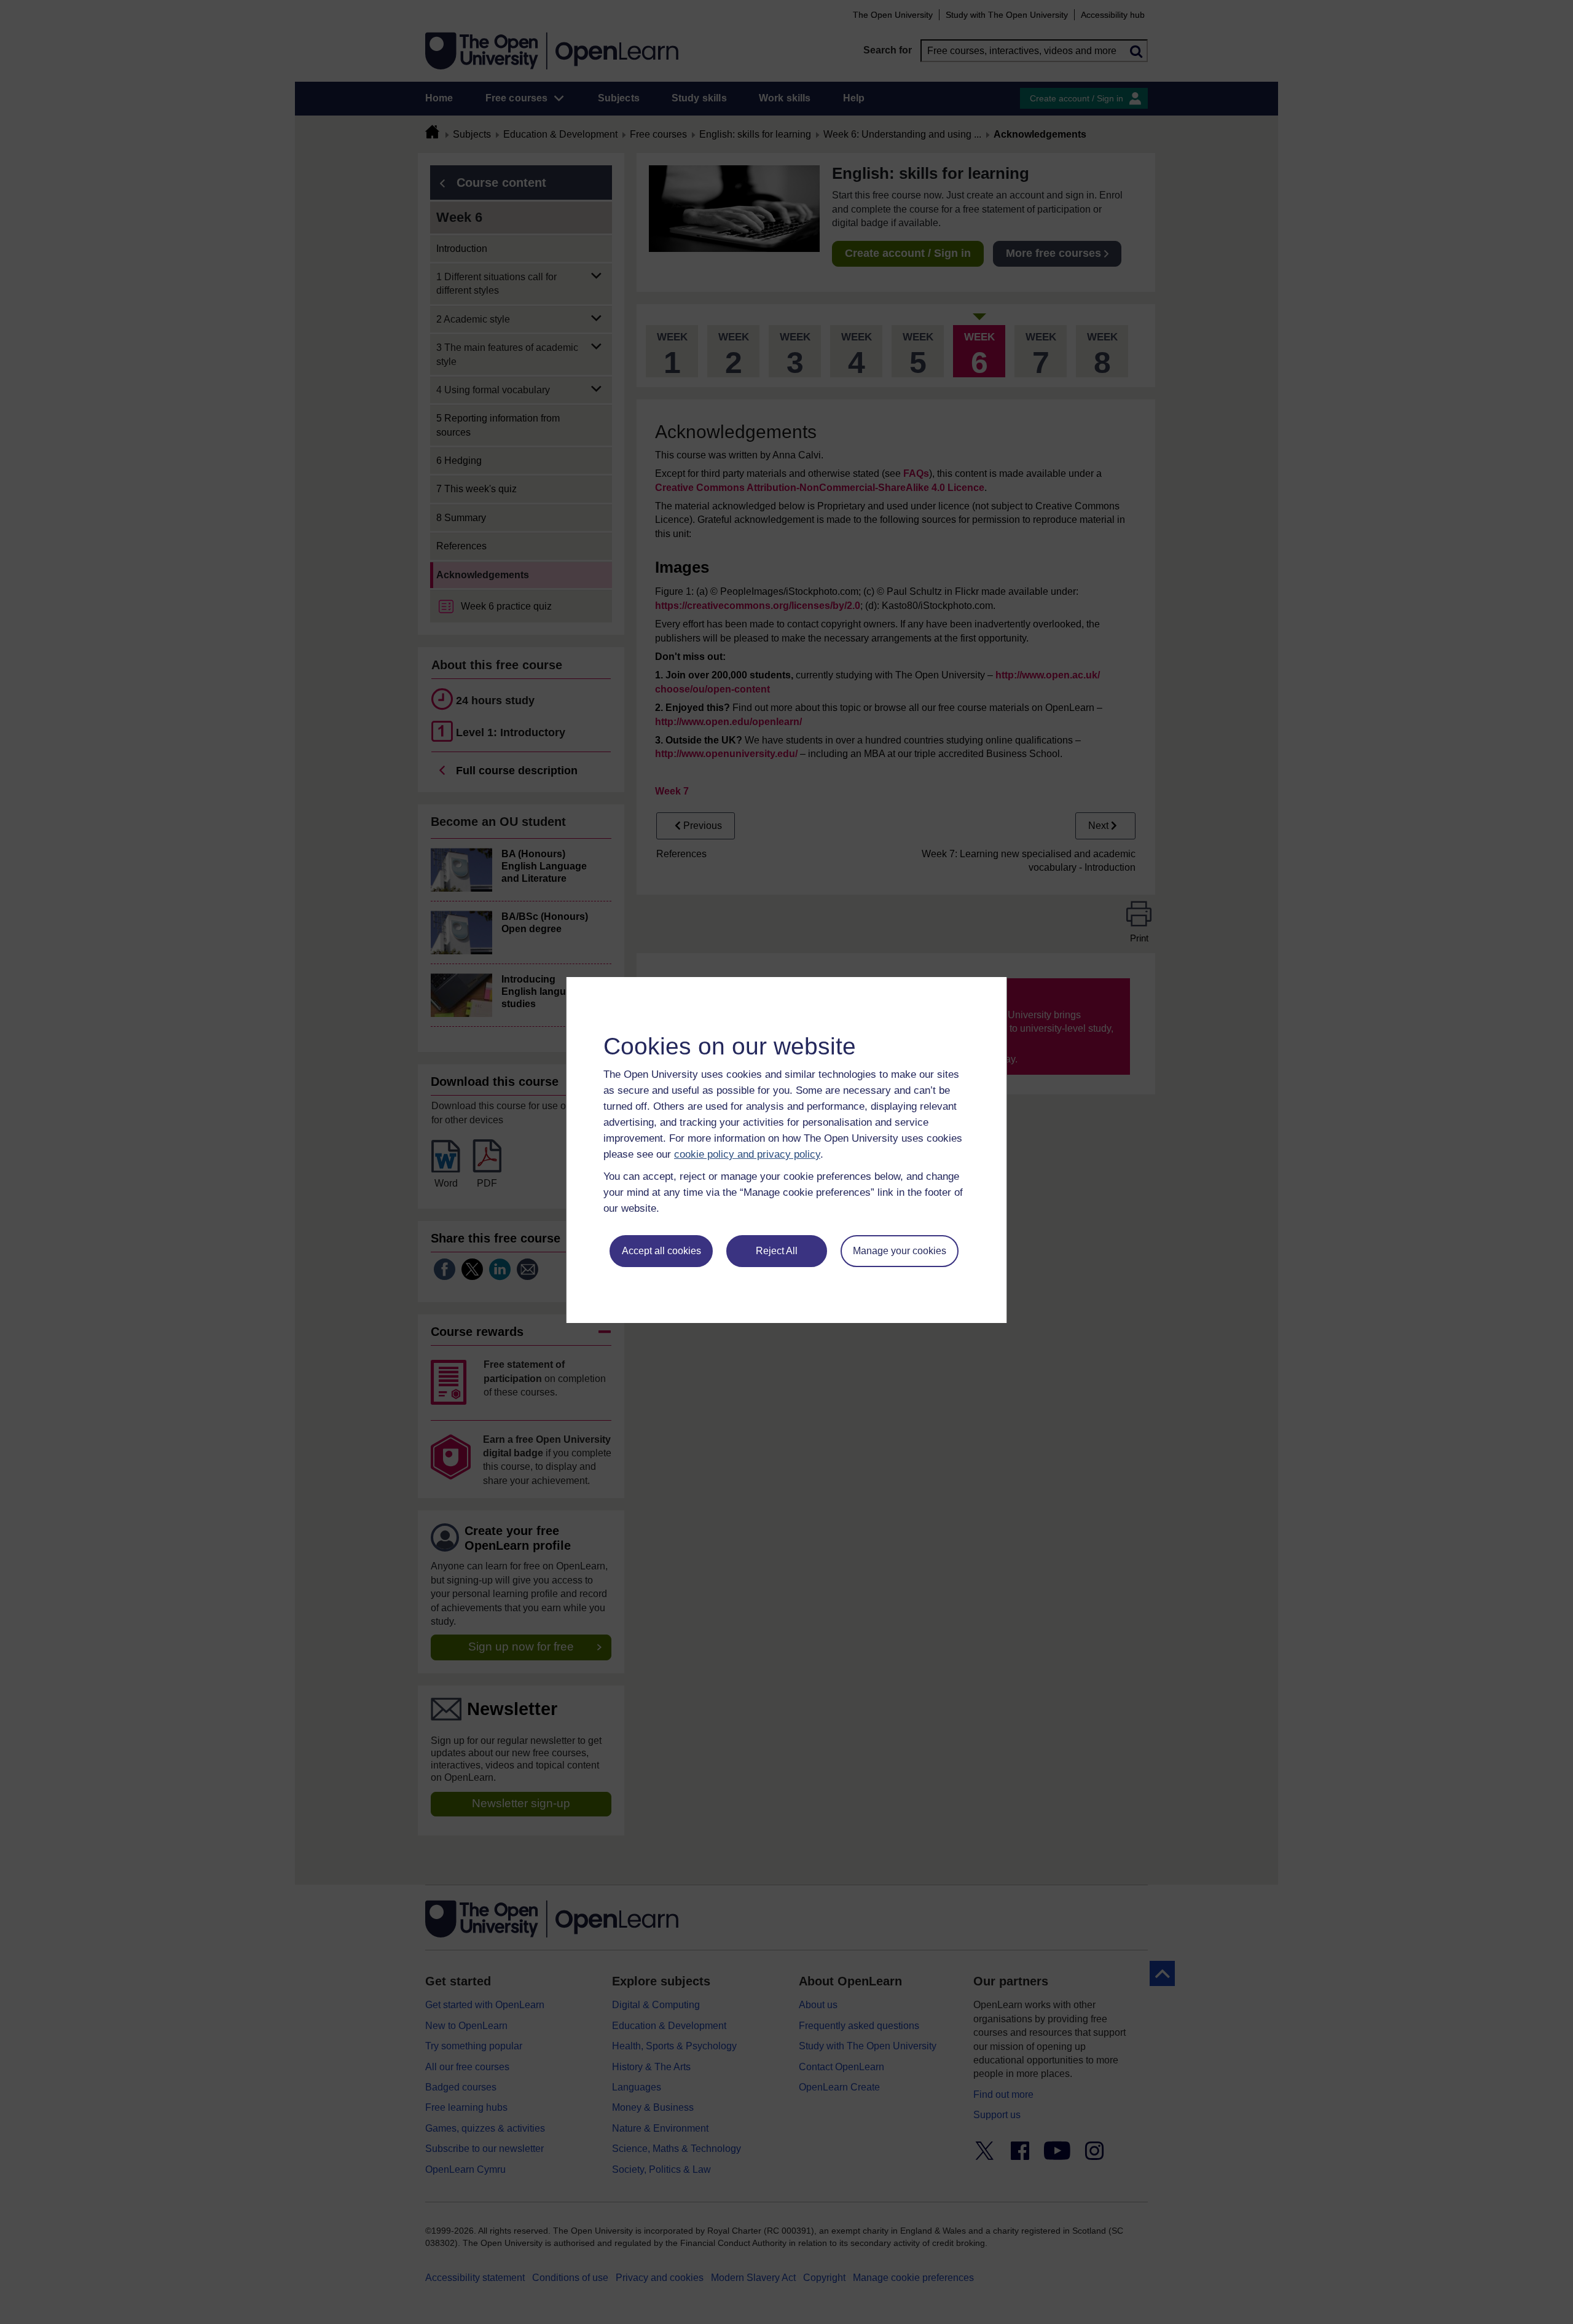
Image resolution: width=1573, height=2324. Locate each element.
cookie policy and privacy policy (747, 1154)
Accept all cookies (661, 1251)
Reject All (777, 1251)
